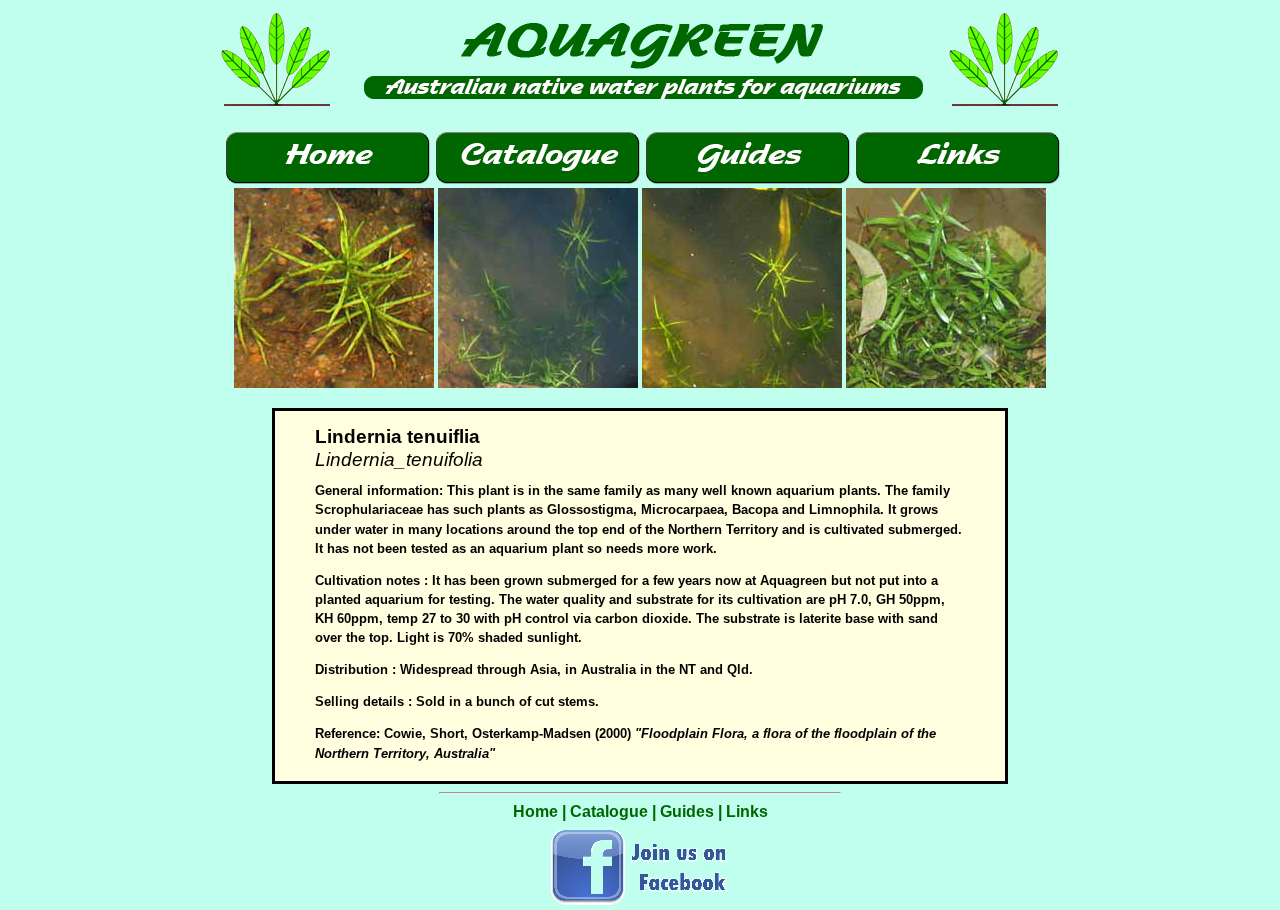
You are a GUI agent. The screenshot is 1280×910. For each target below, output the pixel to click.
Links (747, 811)
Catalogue (609, 811)
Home (535, 811)
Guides (687, 811)
